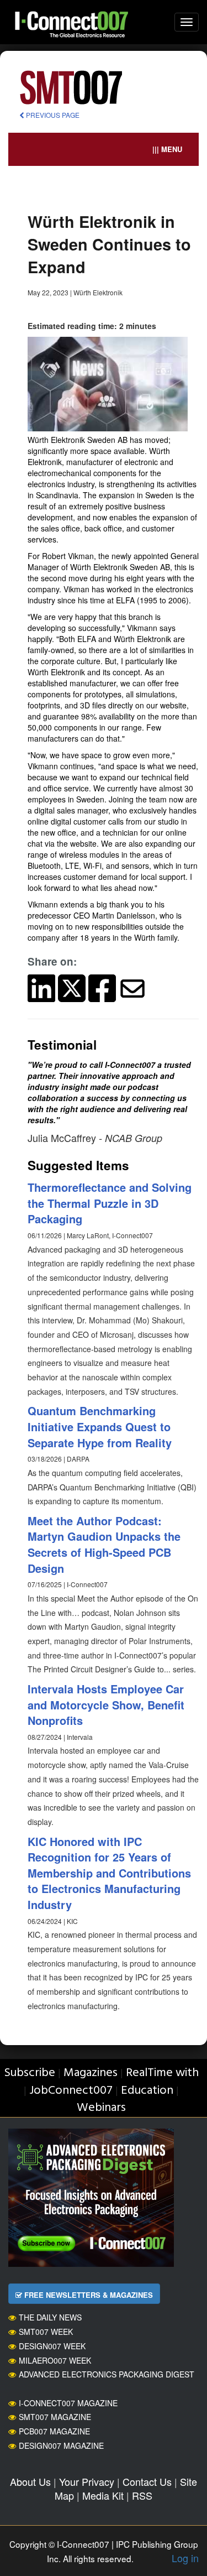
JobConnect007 (71, 2091)
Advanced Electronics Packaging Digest (107, 2374)
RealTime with (162, 2073)
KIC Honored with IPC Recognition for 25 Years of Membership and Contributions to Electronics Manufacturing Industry (109, 1873)
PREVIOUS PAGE (52, 115)
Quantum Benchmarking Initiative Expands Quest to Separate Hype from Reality (100, 1426)
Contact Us (147, 2481)
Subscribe (30, 2073)
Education (147, 2091)
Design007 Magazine (61, 2445)
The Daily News (50, 2317)
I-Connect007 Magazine (68, 2403)
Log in (185, 2558)
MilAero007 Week (55, 2360)
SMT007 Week (46, 2332)
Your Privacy (87, 2481)
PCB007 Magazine (54, 2431)
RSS (142, 2495)
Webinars (101, 2108)
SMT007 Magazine (55, 2417)
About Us (30, 2481)
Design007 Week (52, 2346)
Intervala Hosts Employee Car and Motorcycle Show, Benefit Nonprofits (106, 1704)
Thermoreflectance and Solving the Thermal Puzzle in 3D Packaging (110, 1203)
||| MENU (167, 149)
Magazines (91, 2073)
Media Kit (103, 2495)
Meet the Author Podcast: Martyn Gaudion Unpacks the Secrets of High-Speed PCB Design (104, 1544)
